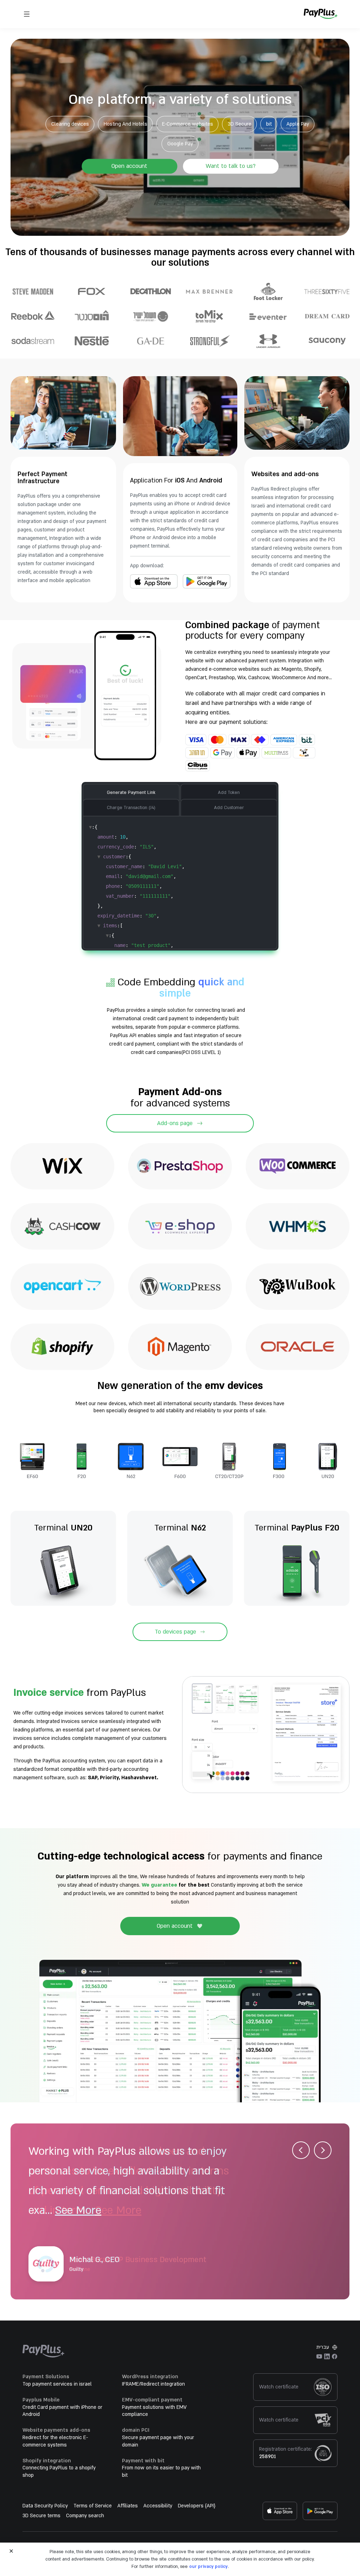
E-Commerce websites (188, 124)
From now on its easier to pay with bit (161, 2471)
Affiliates (128, 2506)
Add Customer (229, 808)
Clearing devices (70, 124)
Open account (129, 166)
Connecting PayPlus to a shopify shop (59, 2471)
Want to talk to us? (231, 166)
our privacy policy (208, 2566)
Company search (85, 2516)
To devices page (175, 1632)
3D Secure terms (41, 2516)
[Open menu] (27, 14)
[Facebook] (335, 2356)
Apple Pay (298, 124)
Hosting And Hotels (126, 124)
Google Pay (180, 143)
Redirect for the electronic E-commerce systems (55, 2441)
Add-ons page (175, 1123)
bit (269, 124)
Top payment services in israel (57, 2384)
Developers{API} (197, 2506)
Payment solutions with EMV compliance (154, 2411)
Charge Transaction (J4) (131, 808)
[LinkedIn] (327, 2356)
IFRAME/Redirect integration (153, 2384)
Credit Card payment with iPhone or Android (62, 2411)
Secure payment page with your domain (158, 2441)
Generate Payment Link (131, 793)
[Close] (11, 2551)
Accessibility (158, 2506)
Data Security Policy (45, 2506)
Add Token (229, 793)
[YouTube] (319, 2356)
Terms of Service (93, 2506)
